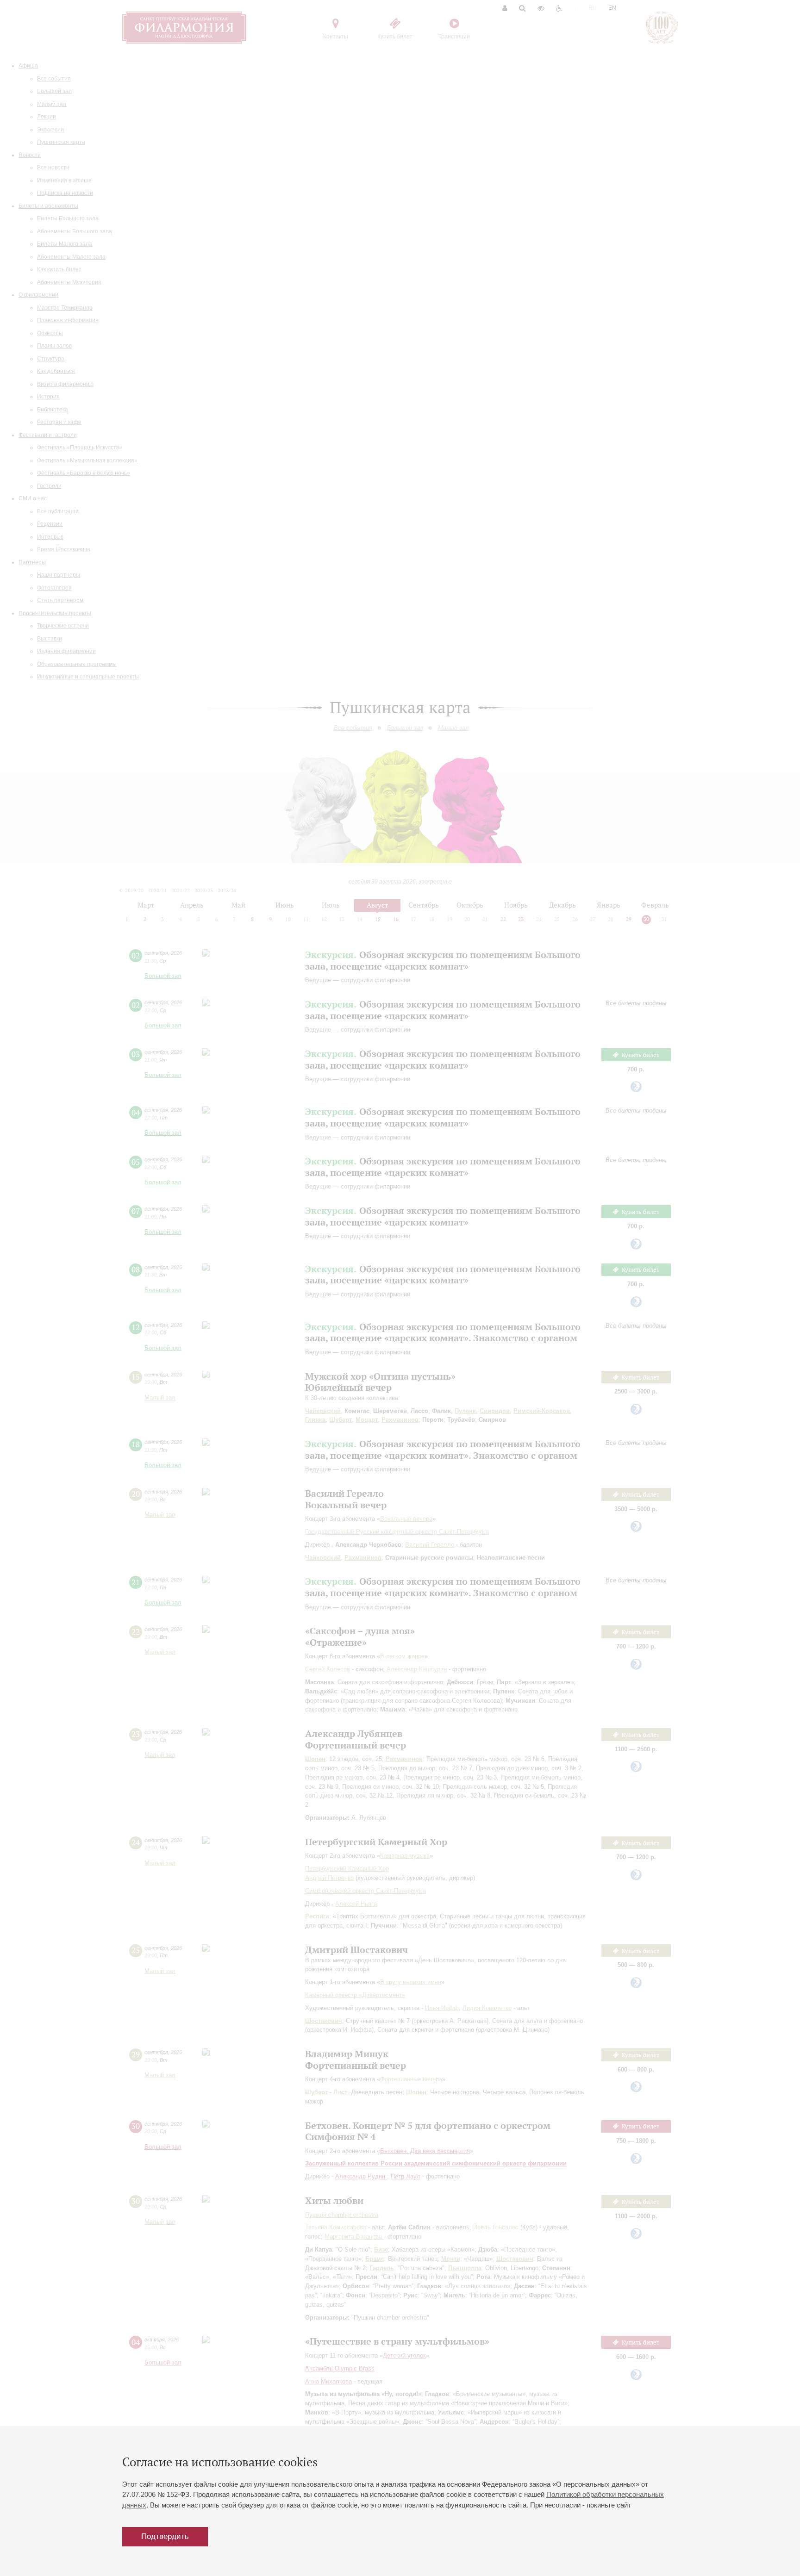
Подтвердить (165, 2536)
